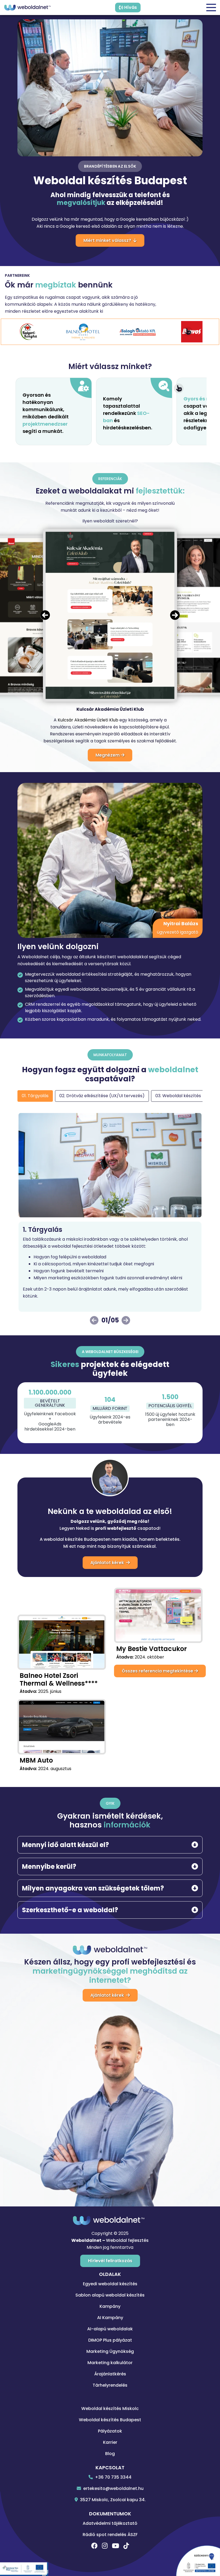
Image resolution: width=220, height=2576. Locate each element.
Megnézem (108, 755)
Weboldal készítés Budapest (110, 2420)
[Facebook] (94, 2546)
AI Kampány (110, 2318)
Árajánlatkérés (110, 2374)
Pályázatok (110, 2431)
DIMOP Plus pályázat (110, 2340)
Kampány (110, 2306)
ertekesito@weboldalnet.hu (113, 2488)
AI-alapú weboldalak (110, 2329)
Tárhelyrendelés (110, 2385)
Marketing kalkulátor (110, 2363)
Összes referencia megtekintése (158, 1671)
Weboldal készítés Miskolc (110, 2409)
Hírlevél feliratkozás (110, 2261)
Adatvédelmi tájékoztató (110, 2523)
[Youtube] (115, 2546)
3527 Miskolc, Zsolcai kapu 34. (112, 2500)
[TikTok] (126, 2546)
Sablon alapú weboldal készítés (110, 2295)
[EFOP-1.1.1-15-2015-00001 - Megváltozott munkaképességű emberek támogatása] (196, 2559)
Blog (110, 2454)
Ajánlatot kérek (108, 1563)
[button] (175, 616)
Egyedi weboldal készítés (110, 2284)
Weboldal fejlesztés (127, 2240)
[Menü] (211, 8)
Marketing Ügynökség (110, 2351)
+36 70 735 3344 (113, 2477)
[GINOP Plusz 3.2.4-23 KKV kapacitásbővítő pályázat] (24, 2569)
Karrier (110, 2442)
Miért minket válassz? (108, 240)
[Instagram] (105, 2546)
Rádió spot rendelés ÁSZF (110, 2535)
